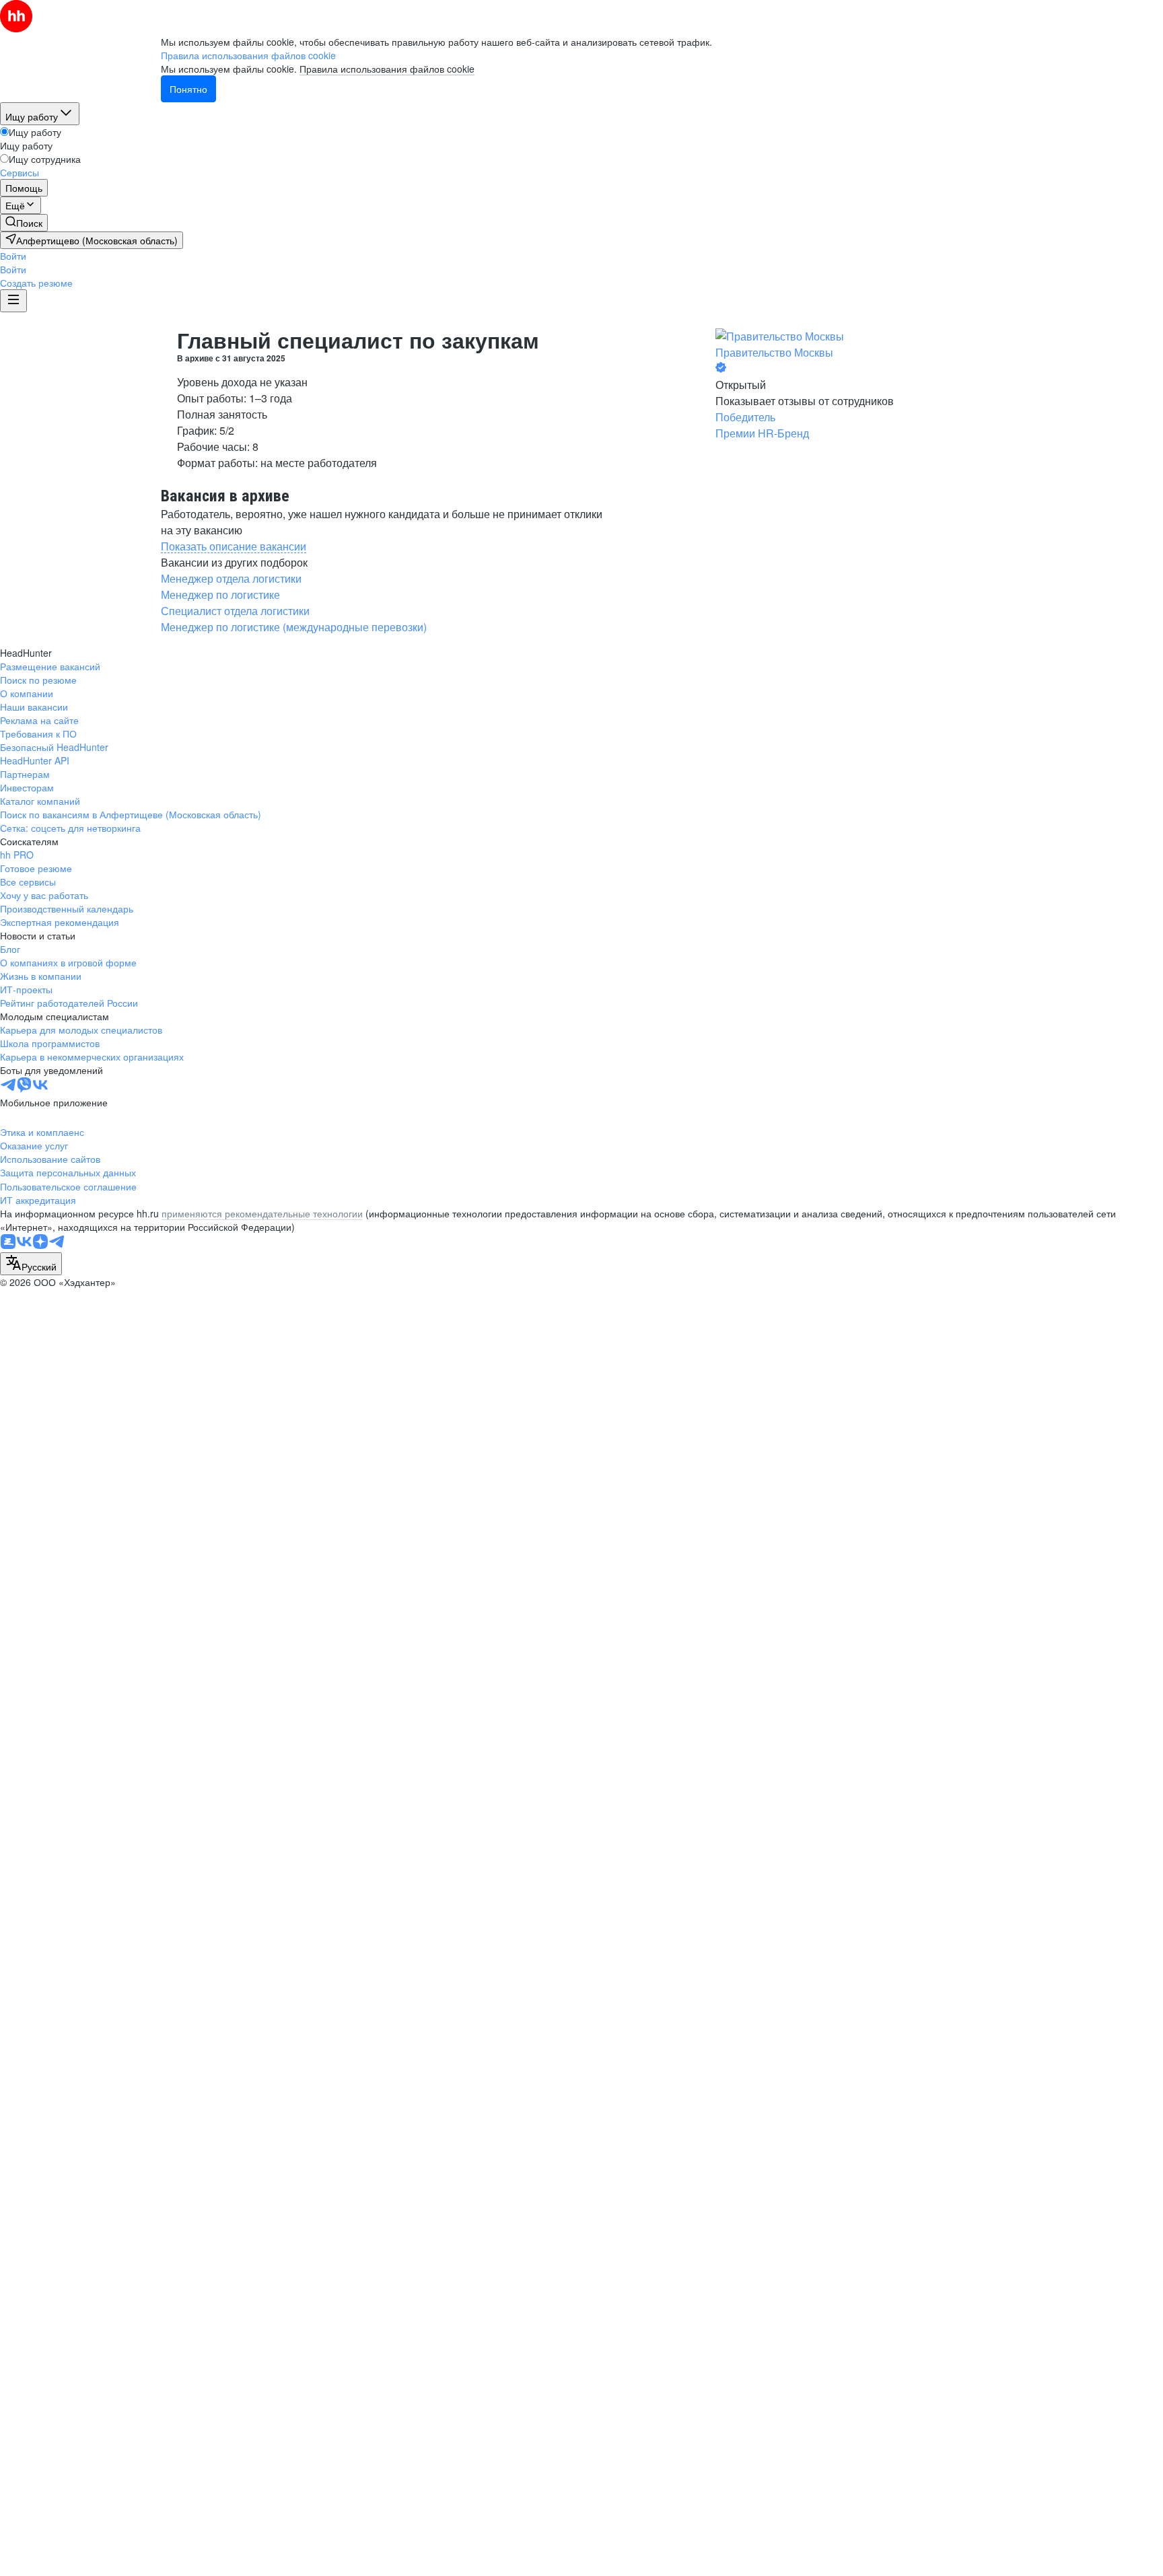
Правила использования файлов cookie (387, 69)
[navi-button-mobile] (13, 301)
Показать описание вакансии (234, 546)
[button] (13, 256)
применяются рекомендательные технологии (262, 1213)
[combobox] (31, 1264)
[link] (24, 223)
